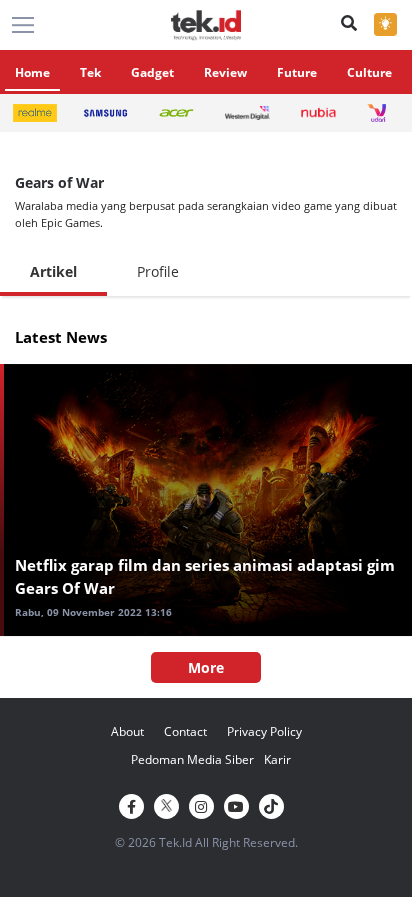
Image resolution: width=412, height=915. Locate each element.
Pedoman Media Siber (192, 759)
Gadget (152, 72)
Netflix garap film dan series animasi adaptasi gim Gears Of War (205, 576)
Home (32, 72)
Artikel (53, 271)
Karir (277, 759)
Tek (90, 72)
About (127, 731)
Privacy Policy (264, 731)
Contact (185, 731)
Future (297, 72)
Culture (369, 72)
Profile (158, 271)
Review (225, 72)
